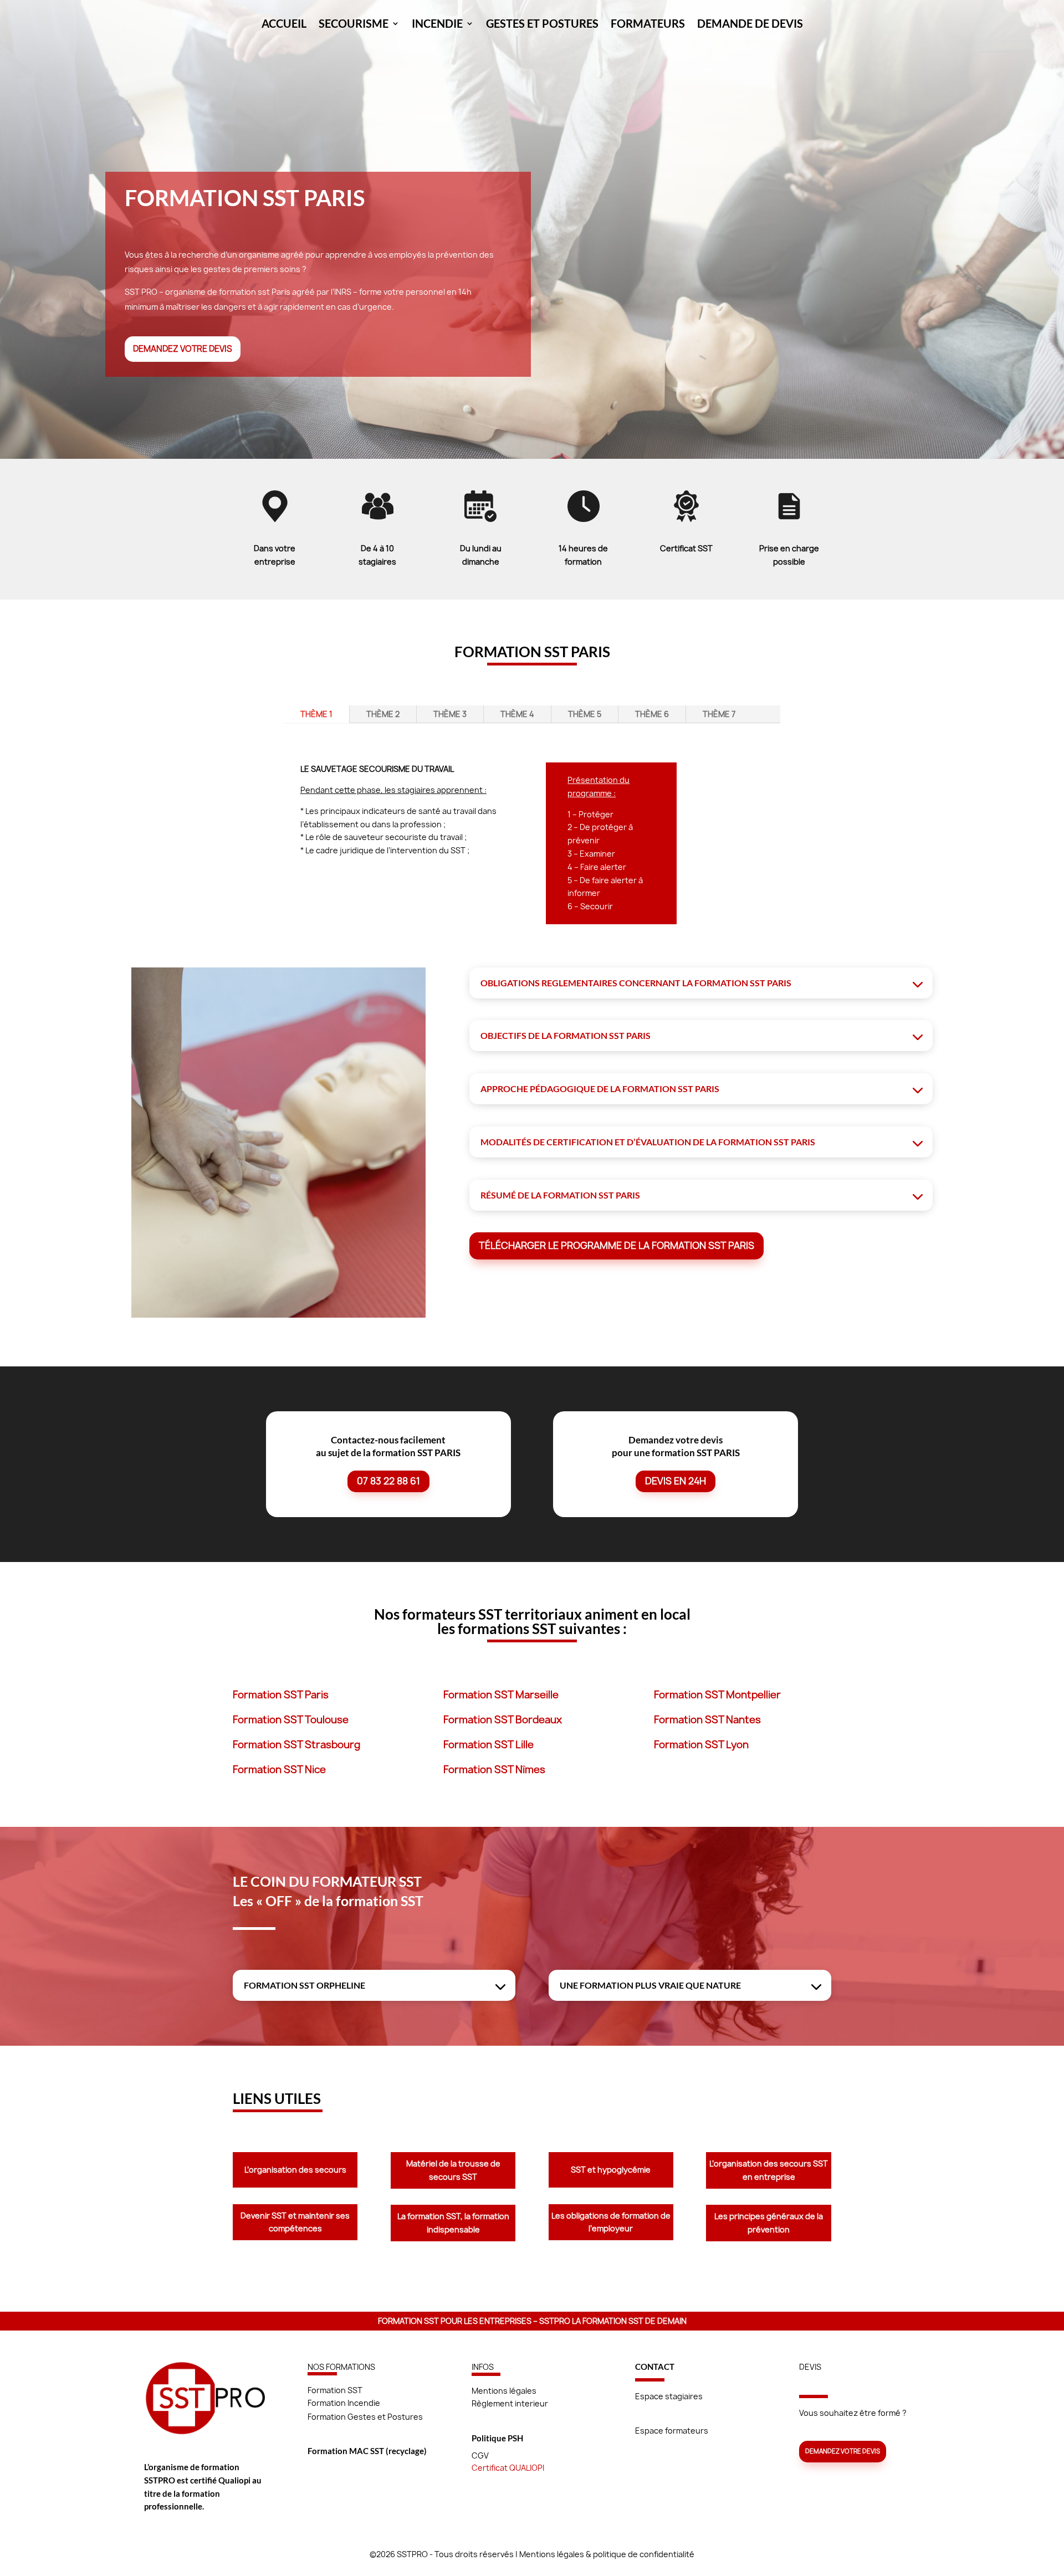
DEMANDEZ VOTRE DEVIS (183, 349)
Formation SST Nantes (707, 1720)
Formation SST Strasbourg (296, 1745)
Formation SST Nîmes (494, 1770)
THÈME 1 (316, 714)
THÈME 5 (585, 714)
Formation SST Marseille (501, 1695)
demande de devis (750, 25)
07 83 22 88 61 (388, 1481)
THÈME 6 (652, 714)
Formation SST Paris (281, 1695)
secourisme (354, 25)
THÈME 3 (450, 714)
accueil (284, 25)
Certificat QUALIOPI (508, 2468)
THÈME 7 (719, 714)
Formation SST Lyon (701, 1745)
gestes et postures (542, 25)
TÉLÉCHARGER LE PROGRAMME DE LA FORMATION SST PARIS (617, 1245)
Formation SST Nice (279, 1770)
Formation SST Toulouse (291, 1720)
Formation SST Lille (488, 1745)
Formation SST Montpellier (717, 1695)
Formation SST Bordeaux (503, 1720)
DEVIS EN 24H (676, 1481)
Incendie (437, 25)
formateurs (648, 25)
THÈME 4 (517, 714)
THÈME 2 (383, 714)
